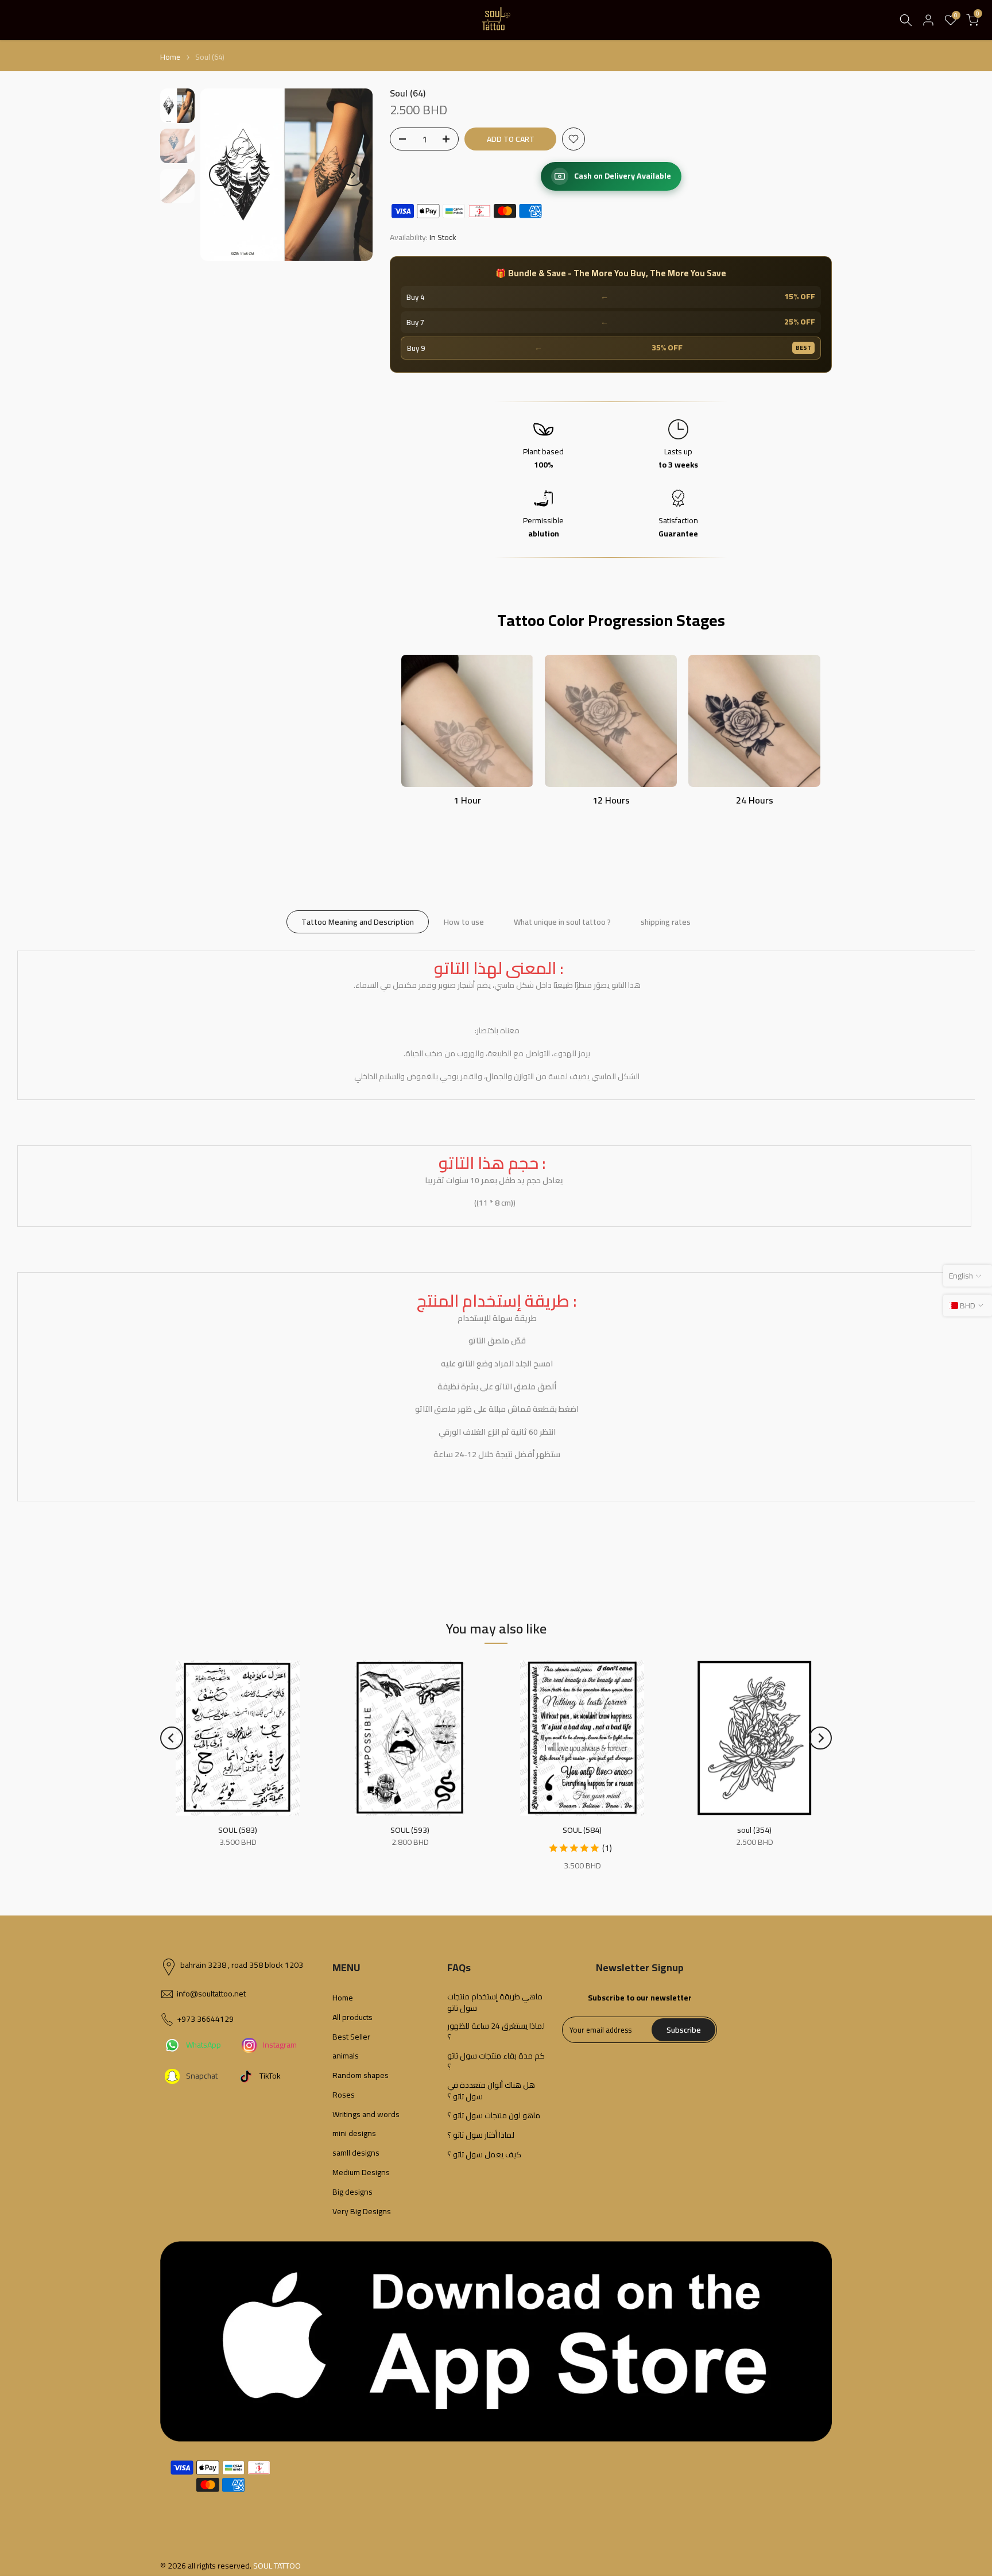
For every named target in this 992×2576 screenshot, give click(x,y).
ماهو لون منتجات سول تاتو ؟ (494, 2116)
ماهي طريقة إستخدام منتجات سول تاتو (495, 2003)
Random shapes (361, 2076)
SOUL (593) (410, 1830)
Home (170, 57)
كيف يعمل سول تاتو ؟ (484, 2155)
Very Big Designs (362, 2212)
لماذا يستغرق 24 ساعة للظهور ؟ (496, 2032)
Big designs (352, 2192)
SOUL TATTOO (277, 2566)
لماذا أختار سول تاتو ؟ (481, 2135)
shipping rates (666, 921)
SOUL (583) (238, 1830)
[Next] (352, 175)
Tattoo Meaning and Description (358, 921)
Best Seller (351, 2037)
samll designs (356, 2153)
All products (352, 2018)
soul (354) (754, 1830)
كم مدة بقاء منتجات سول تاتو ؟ (496, 2062)
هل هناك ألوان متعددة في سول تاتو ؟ (491, 2091)
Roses (344, 2095)
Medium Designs (361, 2173)
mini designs (354, 2134)
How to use (464, 921)
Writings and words (366, 2115)
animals (346, 2056)
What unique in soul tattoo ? (562, 921)
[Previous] (220, 175)
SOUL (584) (582, 1830)
